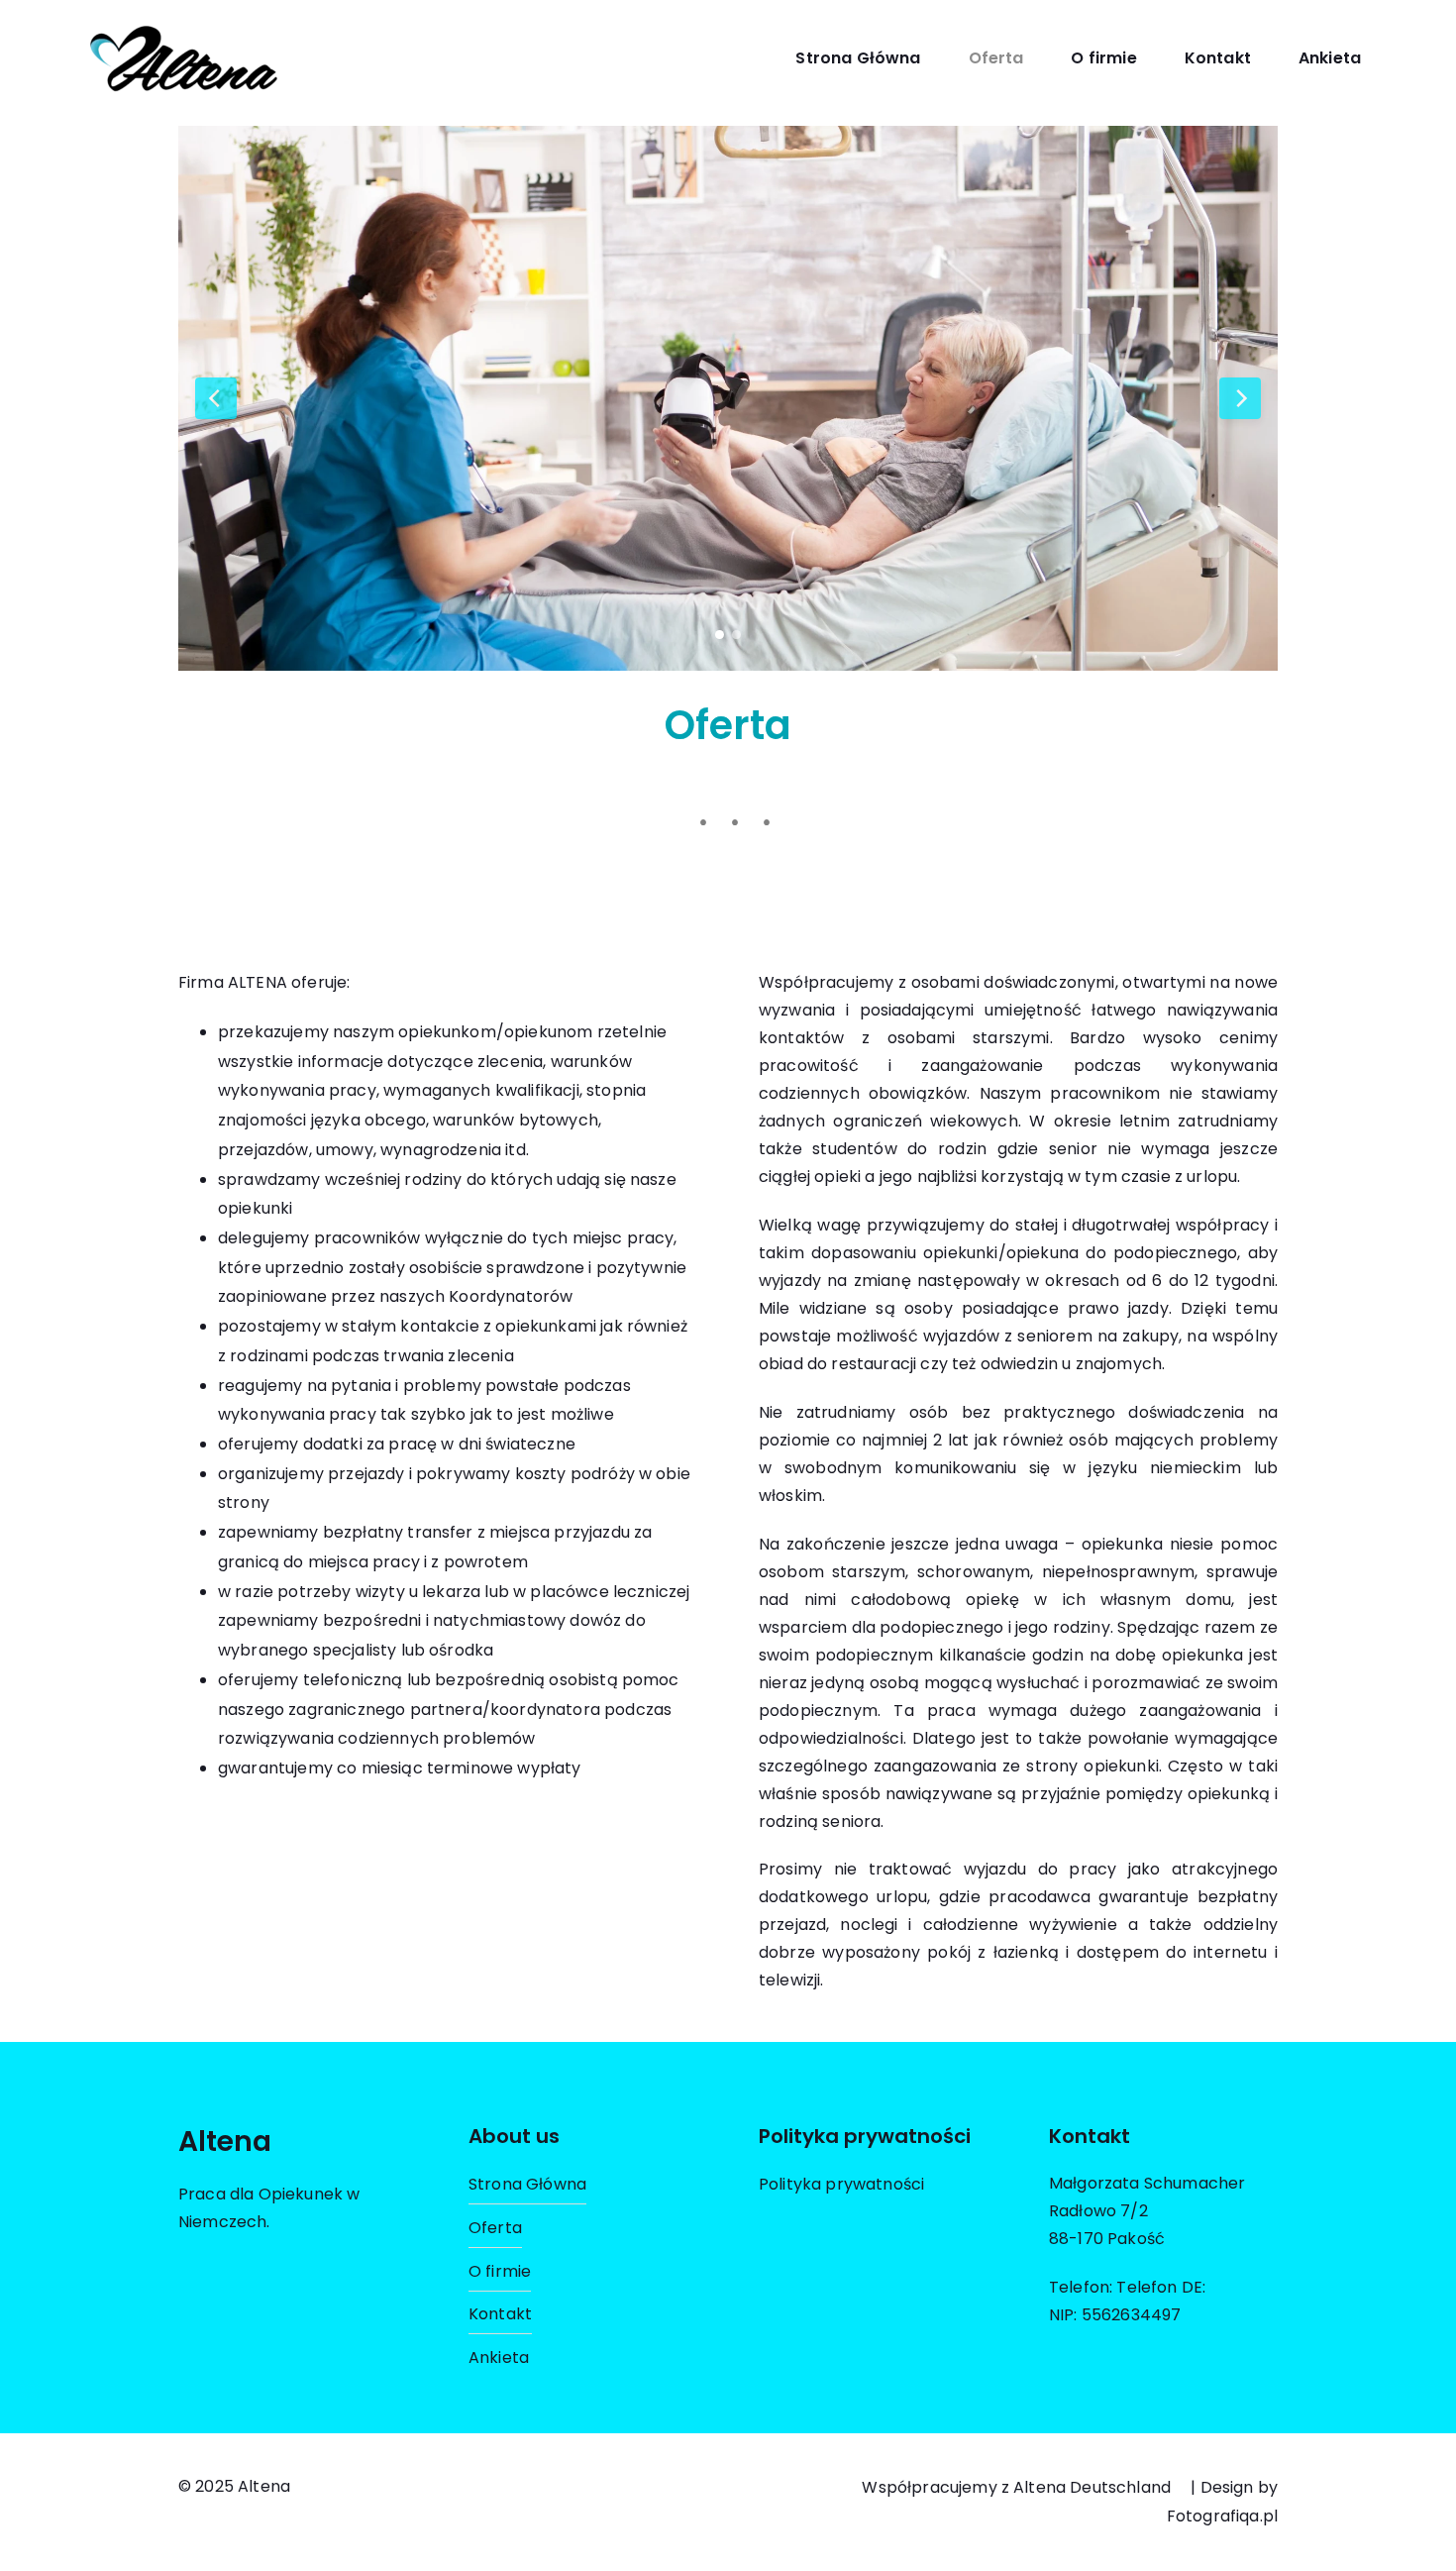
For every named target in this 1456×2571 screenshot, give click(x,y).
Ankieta (1330, 58)
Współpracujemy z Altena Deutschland (1016, 2487)
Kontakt (1218, 58)
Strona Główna (858, 58)
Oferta (996, 58)
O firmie (1103, 58)
